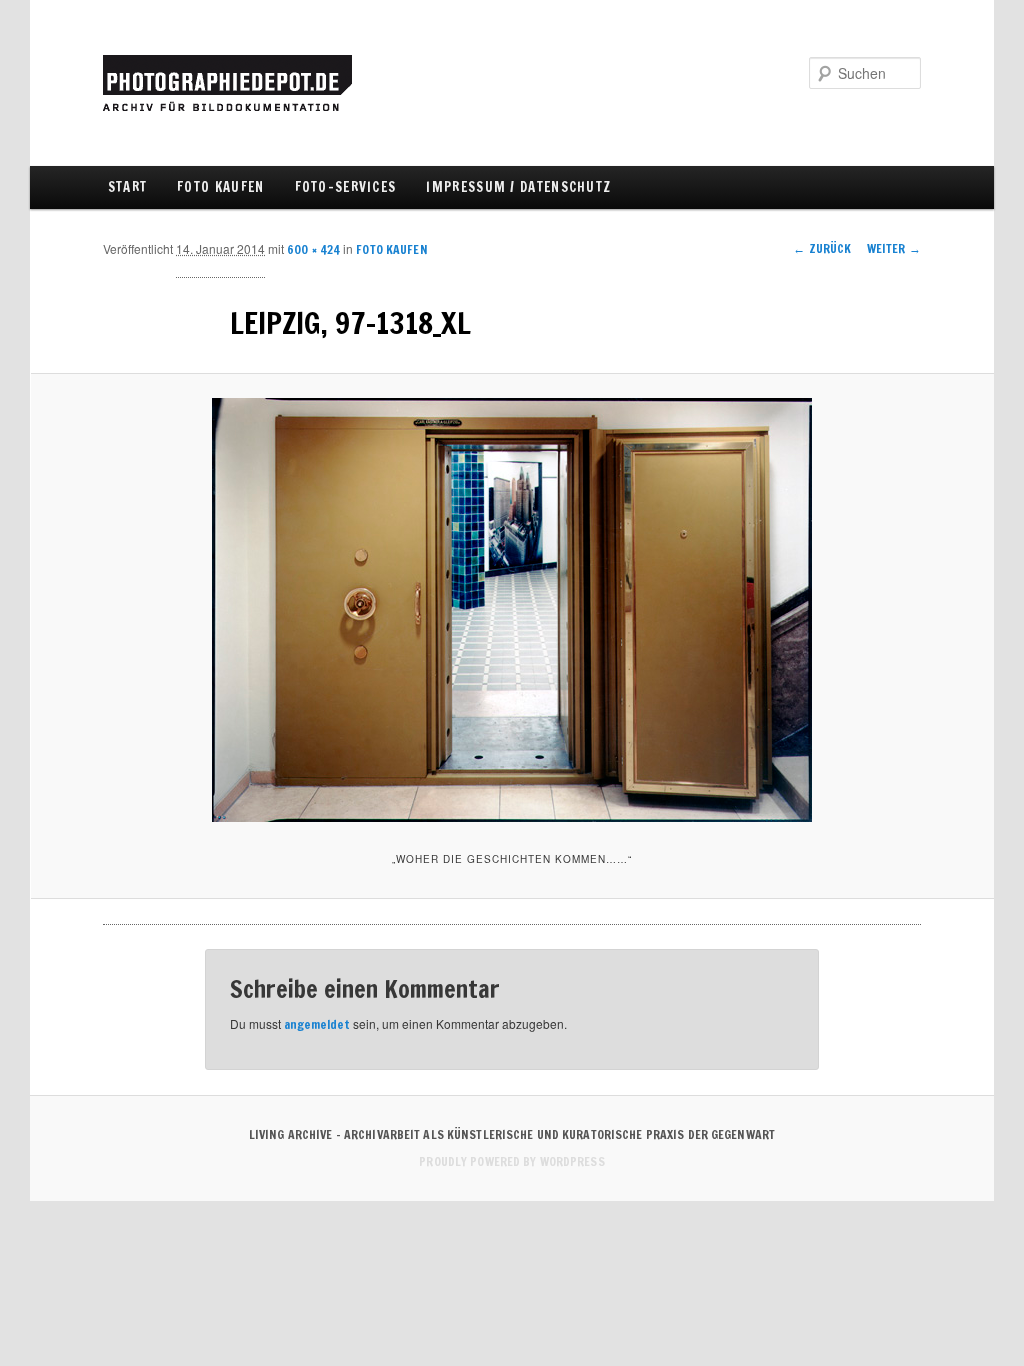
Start (128, 187)
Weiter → (894, 248)
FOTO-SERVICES (346, 187)
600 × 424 (313, 249)
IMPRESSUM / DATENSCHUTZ (518, 187)
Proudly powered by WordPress (511, 1161)
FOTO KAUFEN (220, 187)
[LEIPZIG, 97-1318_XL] (512, 610)
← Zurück (822, 248)
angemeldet (317, 1024)
